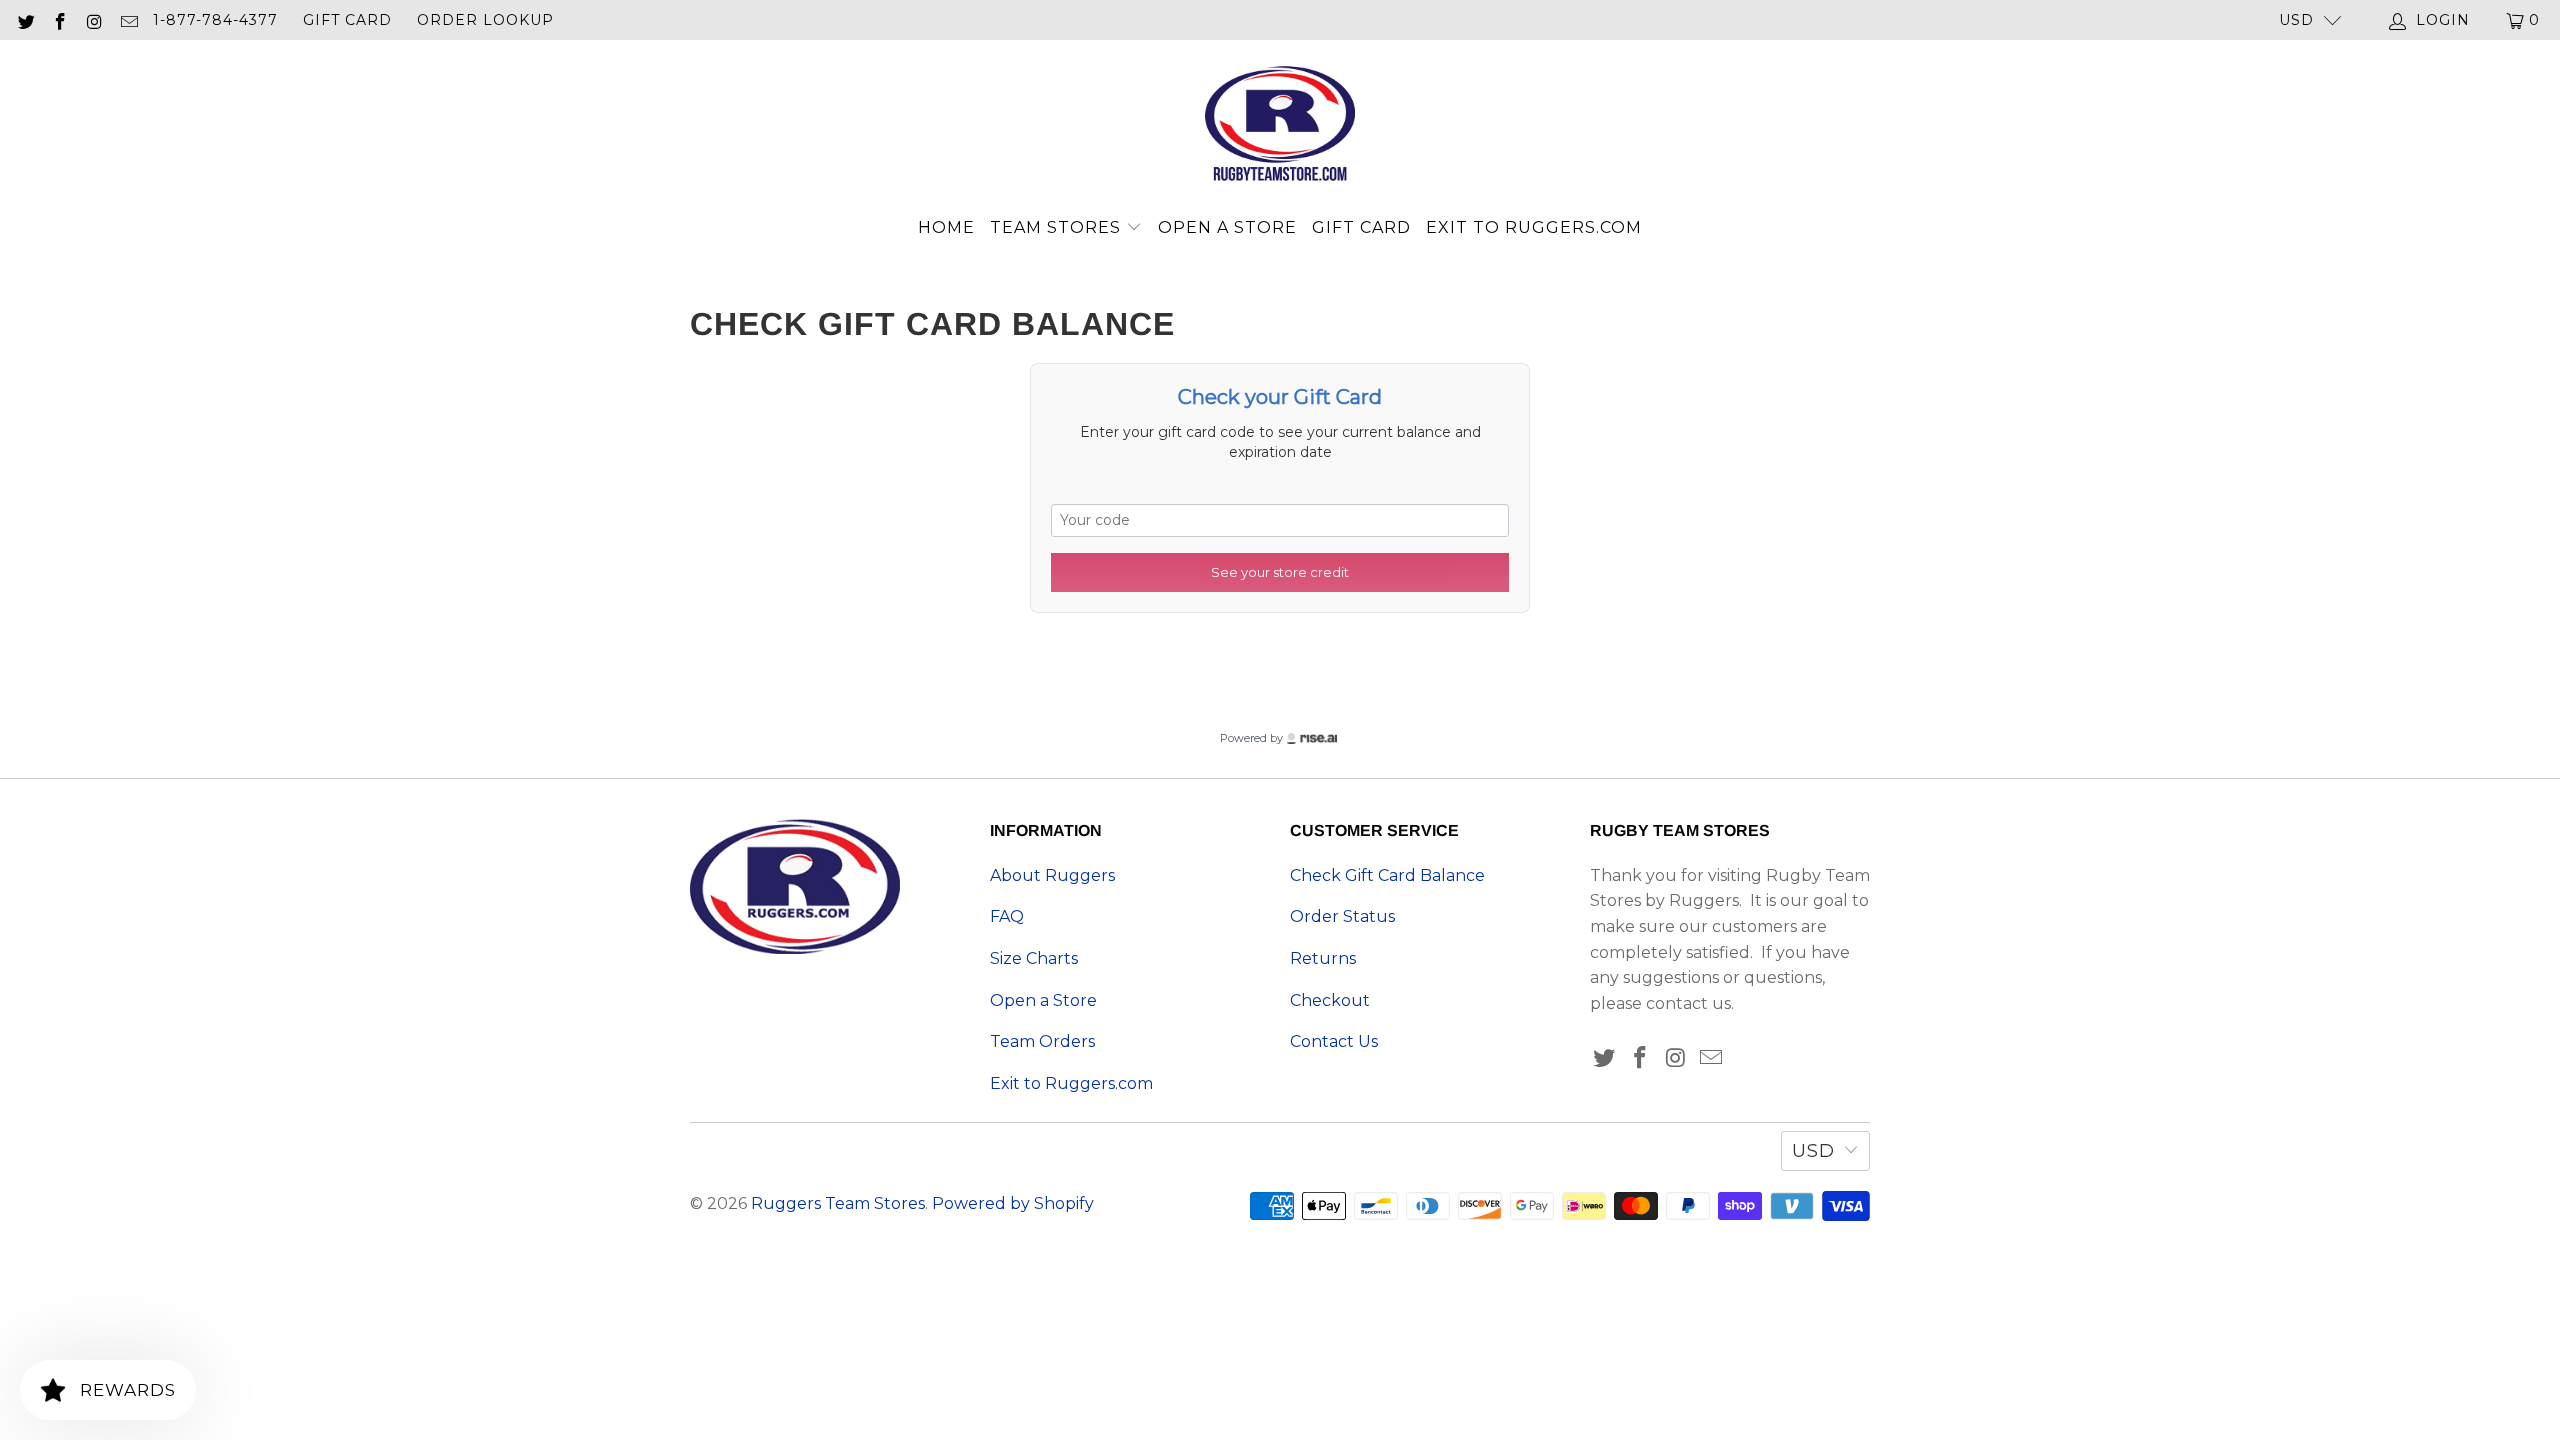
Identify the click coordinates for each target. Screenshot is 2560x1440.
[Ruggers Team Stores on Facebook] (60, 20)
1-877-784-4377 (215, 20)
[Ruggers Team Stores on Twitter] (25, 20)
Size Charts (1034, 958)
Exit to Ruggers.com (1534, 227)
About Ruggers (1052, 875)
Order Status (1342, 916)
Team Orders (1042, 1041)
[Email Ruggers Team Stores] (129, 20)
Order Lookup (485, 20)
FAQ (1007, 916)
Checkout (1330, 1000)
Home (946, 227)
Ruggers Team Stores (838, 1203)
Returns (1323, 958)
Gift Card (347, 20)
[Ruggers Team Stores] (1280, 126)
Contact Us (1334, 1041)
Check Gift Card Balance (1387, 875)
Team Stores (1058, 227)
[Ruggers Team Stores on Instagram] (94, 20)
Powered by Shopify (1013, 1203)
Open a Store (1227, 227)
